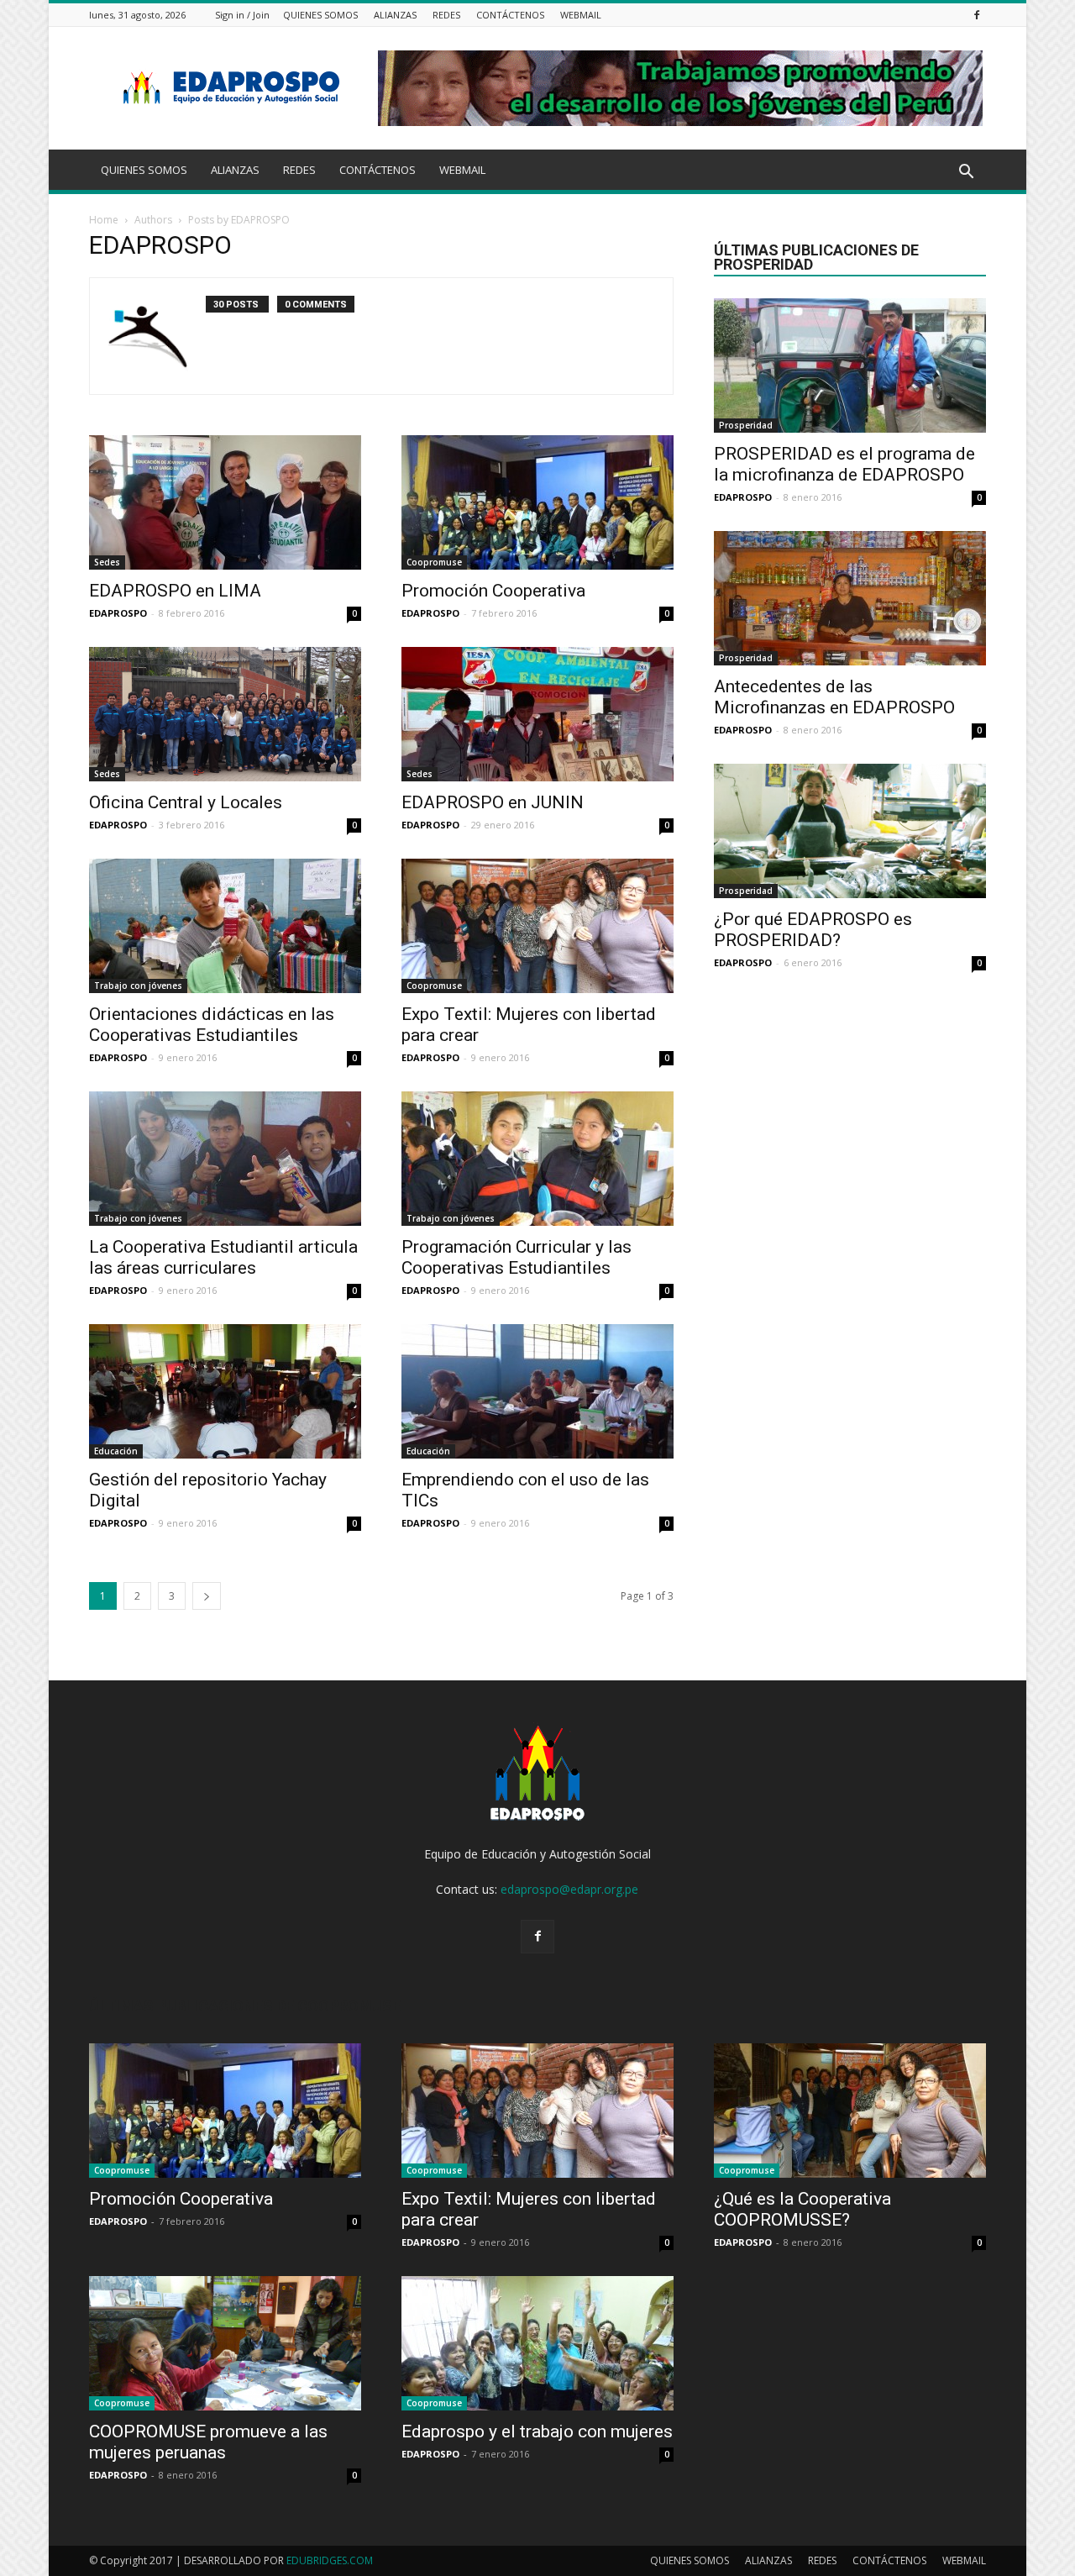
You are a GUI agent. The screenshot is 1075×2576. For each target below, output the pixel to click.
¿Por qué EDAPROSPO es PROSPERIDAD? (813, 930)
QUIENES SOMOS (320, 15)
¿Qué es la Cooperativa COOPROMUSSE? (802, 2209)
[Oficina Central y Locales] (225, 714)
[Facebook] (977, 15)
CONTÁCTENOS (510, 15)
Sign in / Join (242, 15)
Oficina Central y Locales (186, 802)
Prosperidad (746, 425)
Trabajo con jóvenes (138, 986)
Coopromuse (434, 562)
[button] (966, 172)
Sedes (107, 562)
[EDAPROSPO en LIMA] (225, 502)
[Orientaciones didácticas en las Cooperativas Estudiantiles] (225, 926)
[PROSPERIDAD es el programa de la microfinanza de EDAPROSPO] (850, 365)
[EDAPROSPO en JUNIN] (537, 714)
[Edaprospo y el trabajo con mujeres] (537, 2343)
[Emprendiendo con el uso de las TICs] (537, 1391)
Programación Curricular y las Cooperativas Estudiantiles (517, 1257)
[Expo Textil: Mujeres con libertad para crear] (537, 926)
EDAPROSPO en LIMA (175, 591)
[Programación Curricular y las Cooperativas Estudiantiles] (537, 1159)
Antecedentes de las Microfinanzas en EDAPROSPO (834, 697)
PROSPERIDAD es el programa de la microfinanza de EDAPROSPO (844, 464)
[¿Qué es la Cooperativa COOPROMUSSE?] (850, 2111)
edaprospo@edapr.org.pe (569, 1889)
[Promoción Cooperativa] (537, 502)
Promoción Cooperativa (493, 591)
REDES (446, 15)
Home (104, 220)
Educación (116, 1451)
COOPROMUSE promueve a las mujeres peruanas (208, 2442)
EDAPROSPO (118, 613)
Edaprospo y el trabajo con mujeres (537, 2431)
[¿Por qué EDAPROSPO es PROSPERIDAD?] (850, 831)
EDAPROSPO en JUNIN (493, 802)
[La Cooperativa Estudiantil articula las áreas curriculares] (225, 1159)
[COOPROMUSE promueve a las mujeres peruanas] (225, 2343)
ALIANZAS (395, 15)
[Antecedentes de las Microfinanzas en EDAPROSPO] (850, 598)
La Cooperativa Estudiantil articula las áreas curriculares (223, 1257)
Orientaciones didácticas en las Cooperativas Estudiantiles (212, 1025)
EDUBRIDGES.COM (330, 2560)
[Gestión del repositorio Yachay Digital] (225, 1391)
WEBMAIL (581, 15)
